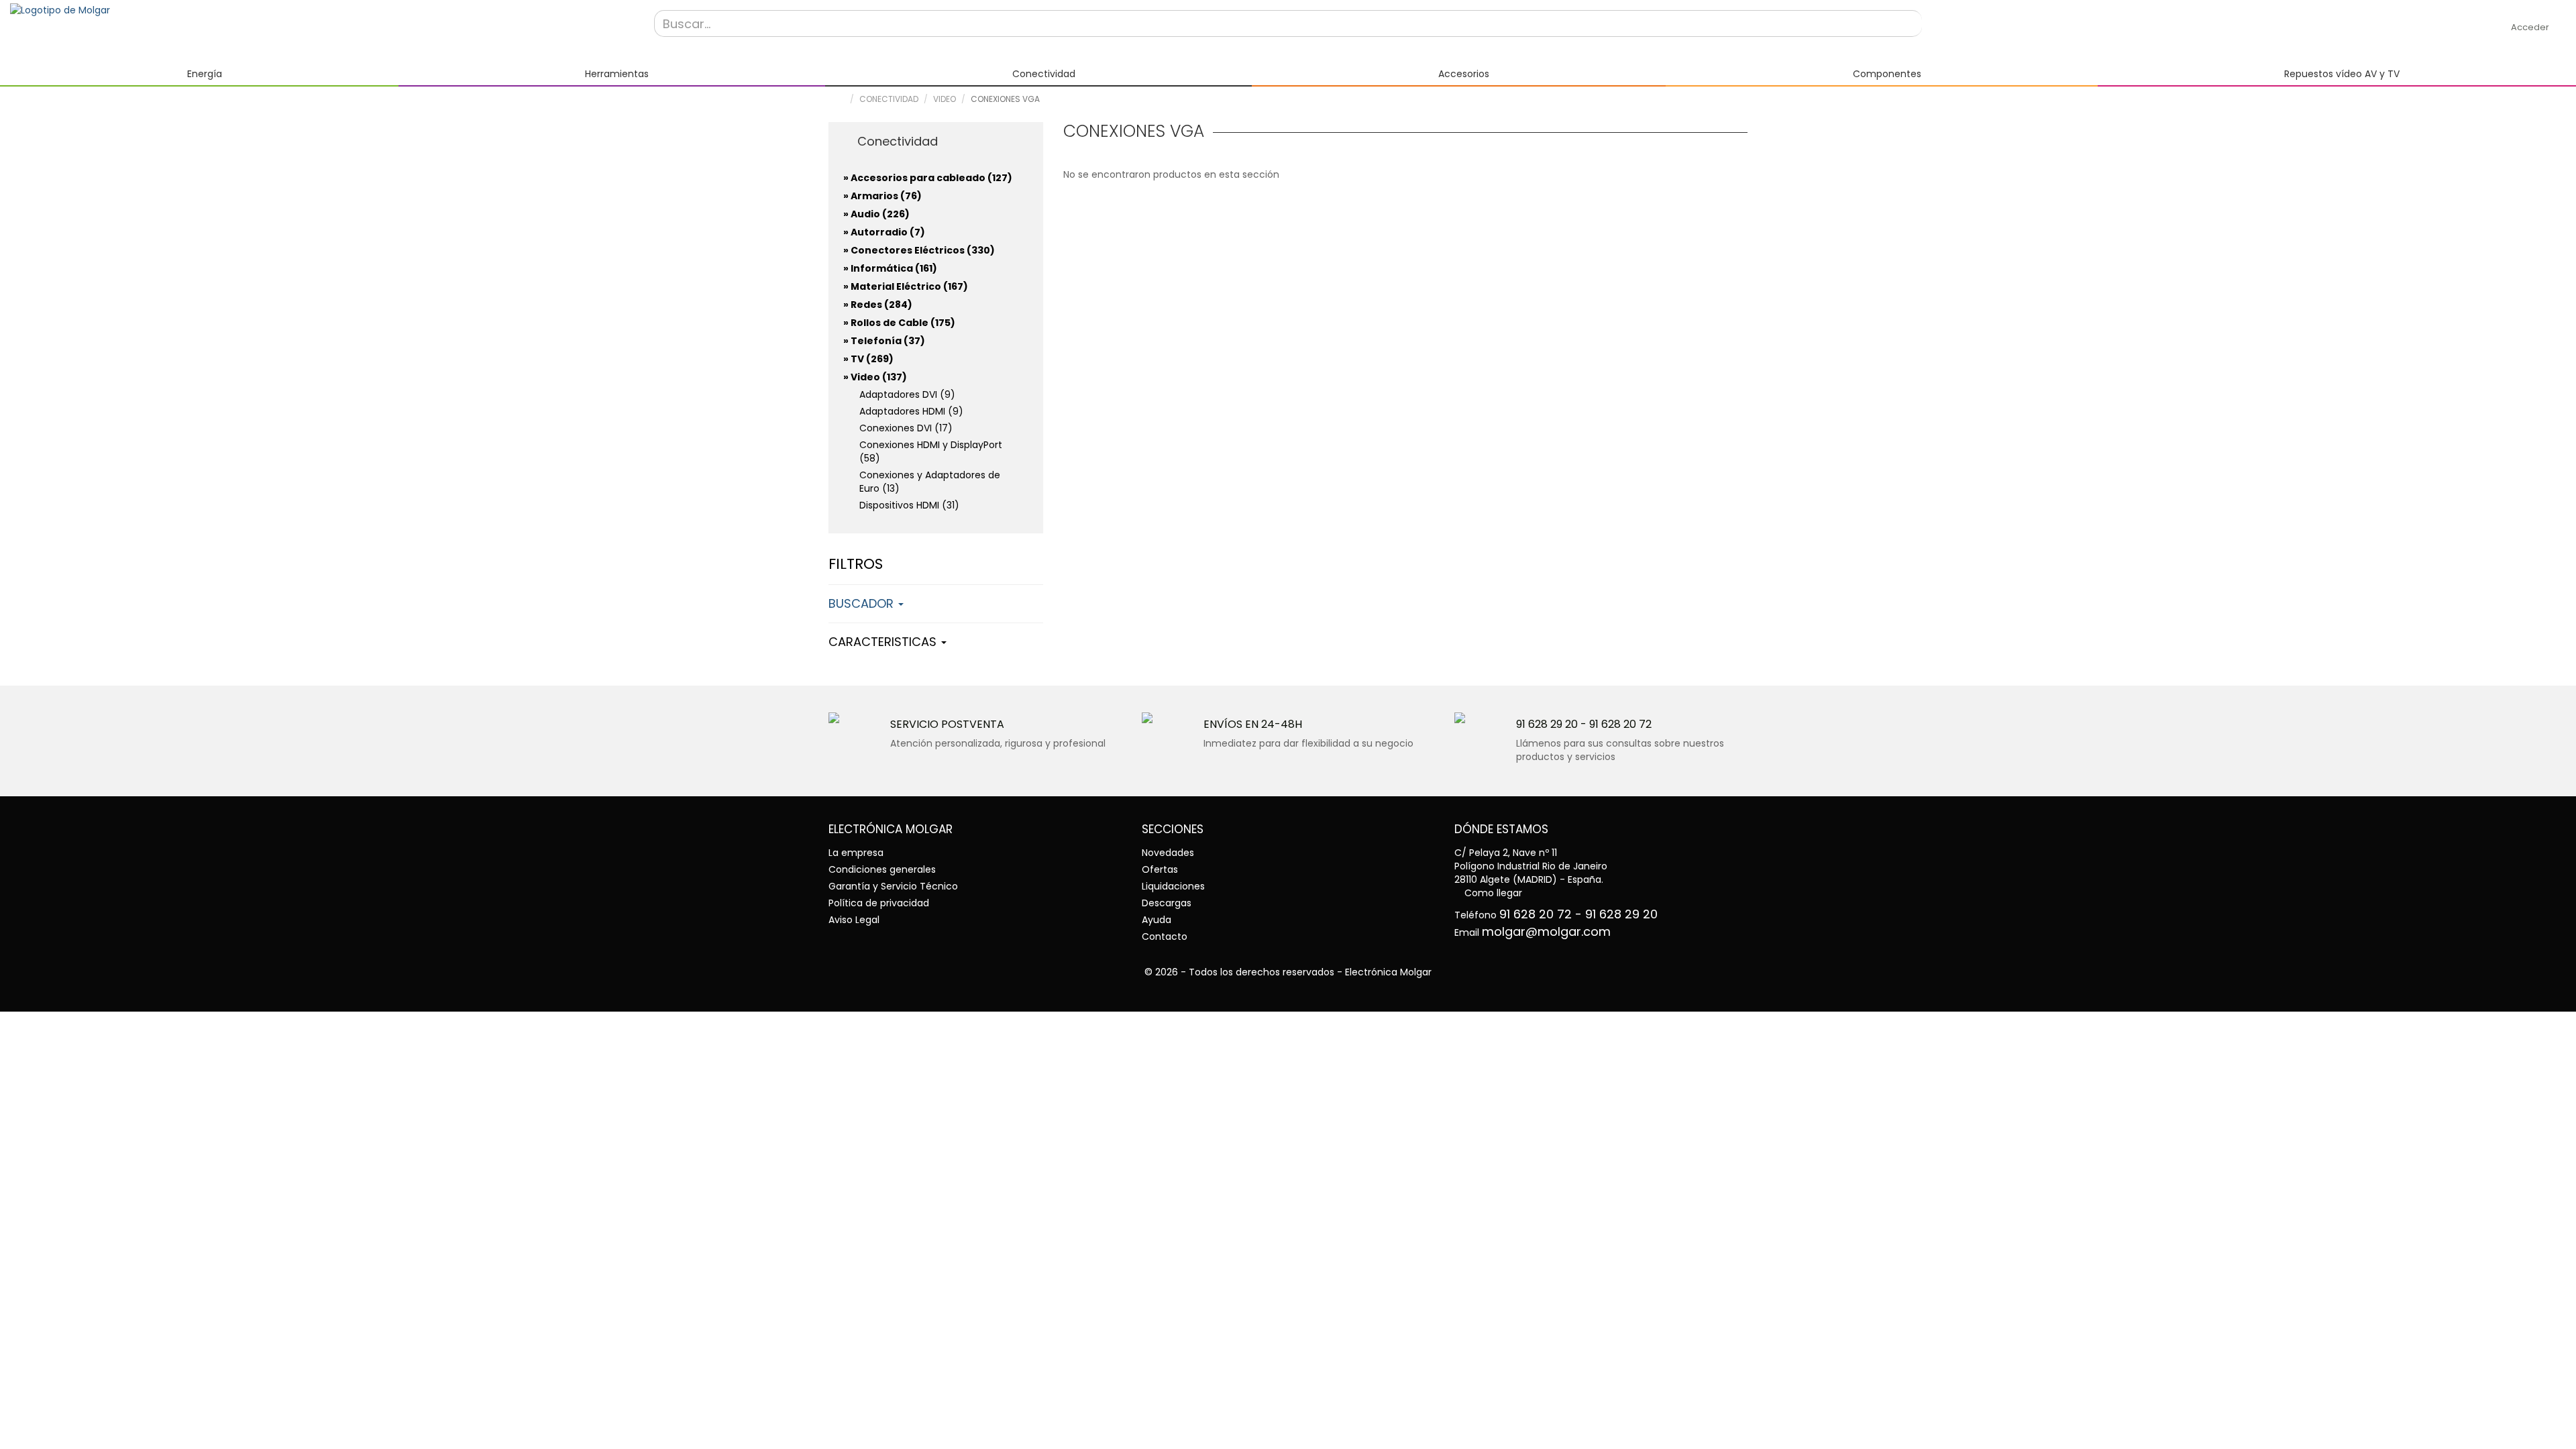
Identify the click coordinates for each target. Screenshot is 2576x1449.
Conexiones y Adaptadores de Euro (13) (930, 482)
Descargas (1167, 903)
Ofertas (1160, 869)
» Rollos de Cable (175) (899, 323)
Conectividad (889, 99)
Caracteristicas (884, 642)
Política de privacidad (879, 903)
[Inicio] (322, 10)
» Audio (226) (876, 214)
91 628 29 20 (1547, 724)
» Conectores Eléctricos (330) (919, 250)
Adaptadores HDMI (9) (911, 411)
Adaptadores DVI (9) (907, 394)
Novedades (1168, 853)
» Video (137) (875, 377)
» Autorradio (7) (884, 232)
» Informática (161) (890, 268)
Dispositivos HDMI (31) (909, 505)
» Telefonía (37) (884, 341)
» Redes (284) (878, 305)
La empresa (856, 853)
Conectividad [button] (896, 141)
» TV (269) (868, 359)
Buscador (863, 603)
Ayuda (1157, 920)
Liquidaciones (1173, 886)
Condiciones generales (882, 869)
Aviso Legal (854, 920)
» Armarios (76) (882, 196)
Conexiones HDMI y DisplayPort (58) (931, 451)
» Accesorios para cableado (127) (928, 178)
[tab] (936, 140)
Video (945, 99)
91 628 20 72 (1620, 724)
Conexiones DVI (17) (906, 428)
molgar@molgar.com (1546, 931)
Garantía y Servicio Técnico (893, 886)
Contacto (1165, 936)
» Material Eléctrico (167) (906, 286)
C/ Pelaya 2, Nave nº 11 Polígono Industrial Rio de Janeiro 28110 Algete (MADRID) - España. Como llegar (1531, 873)
